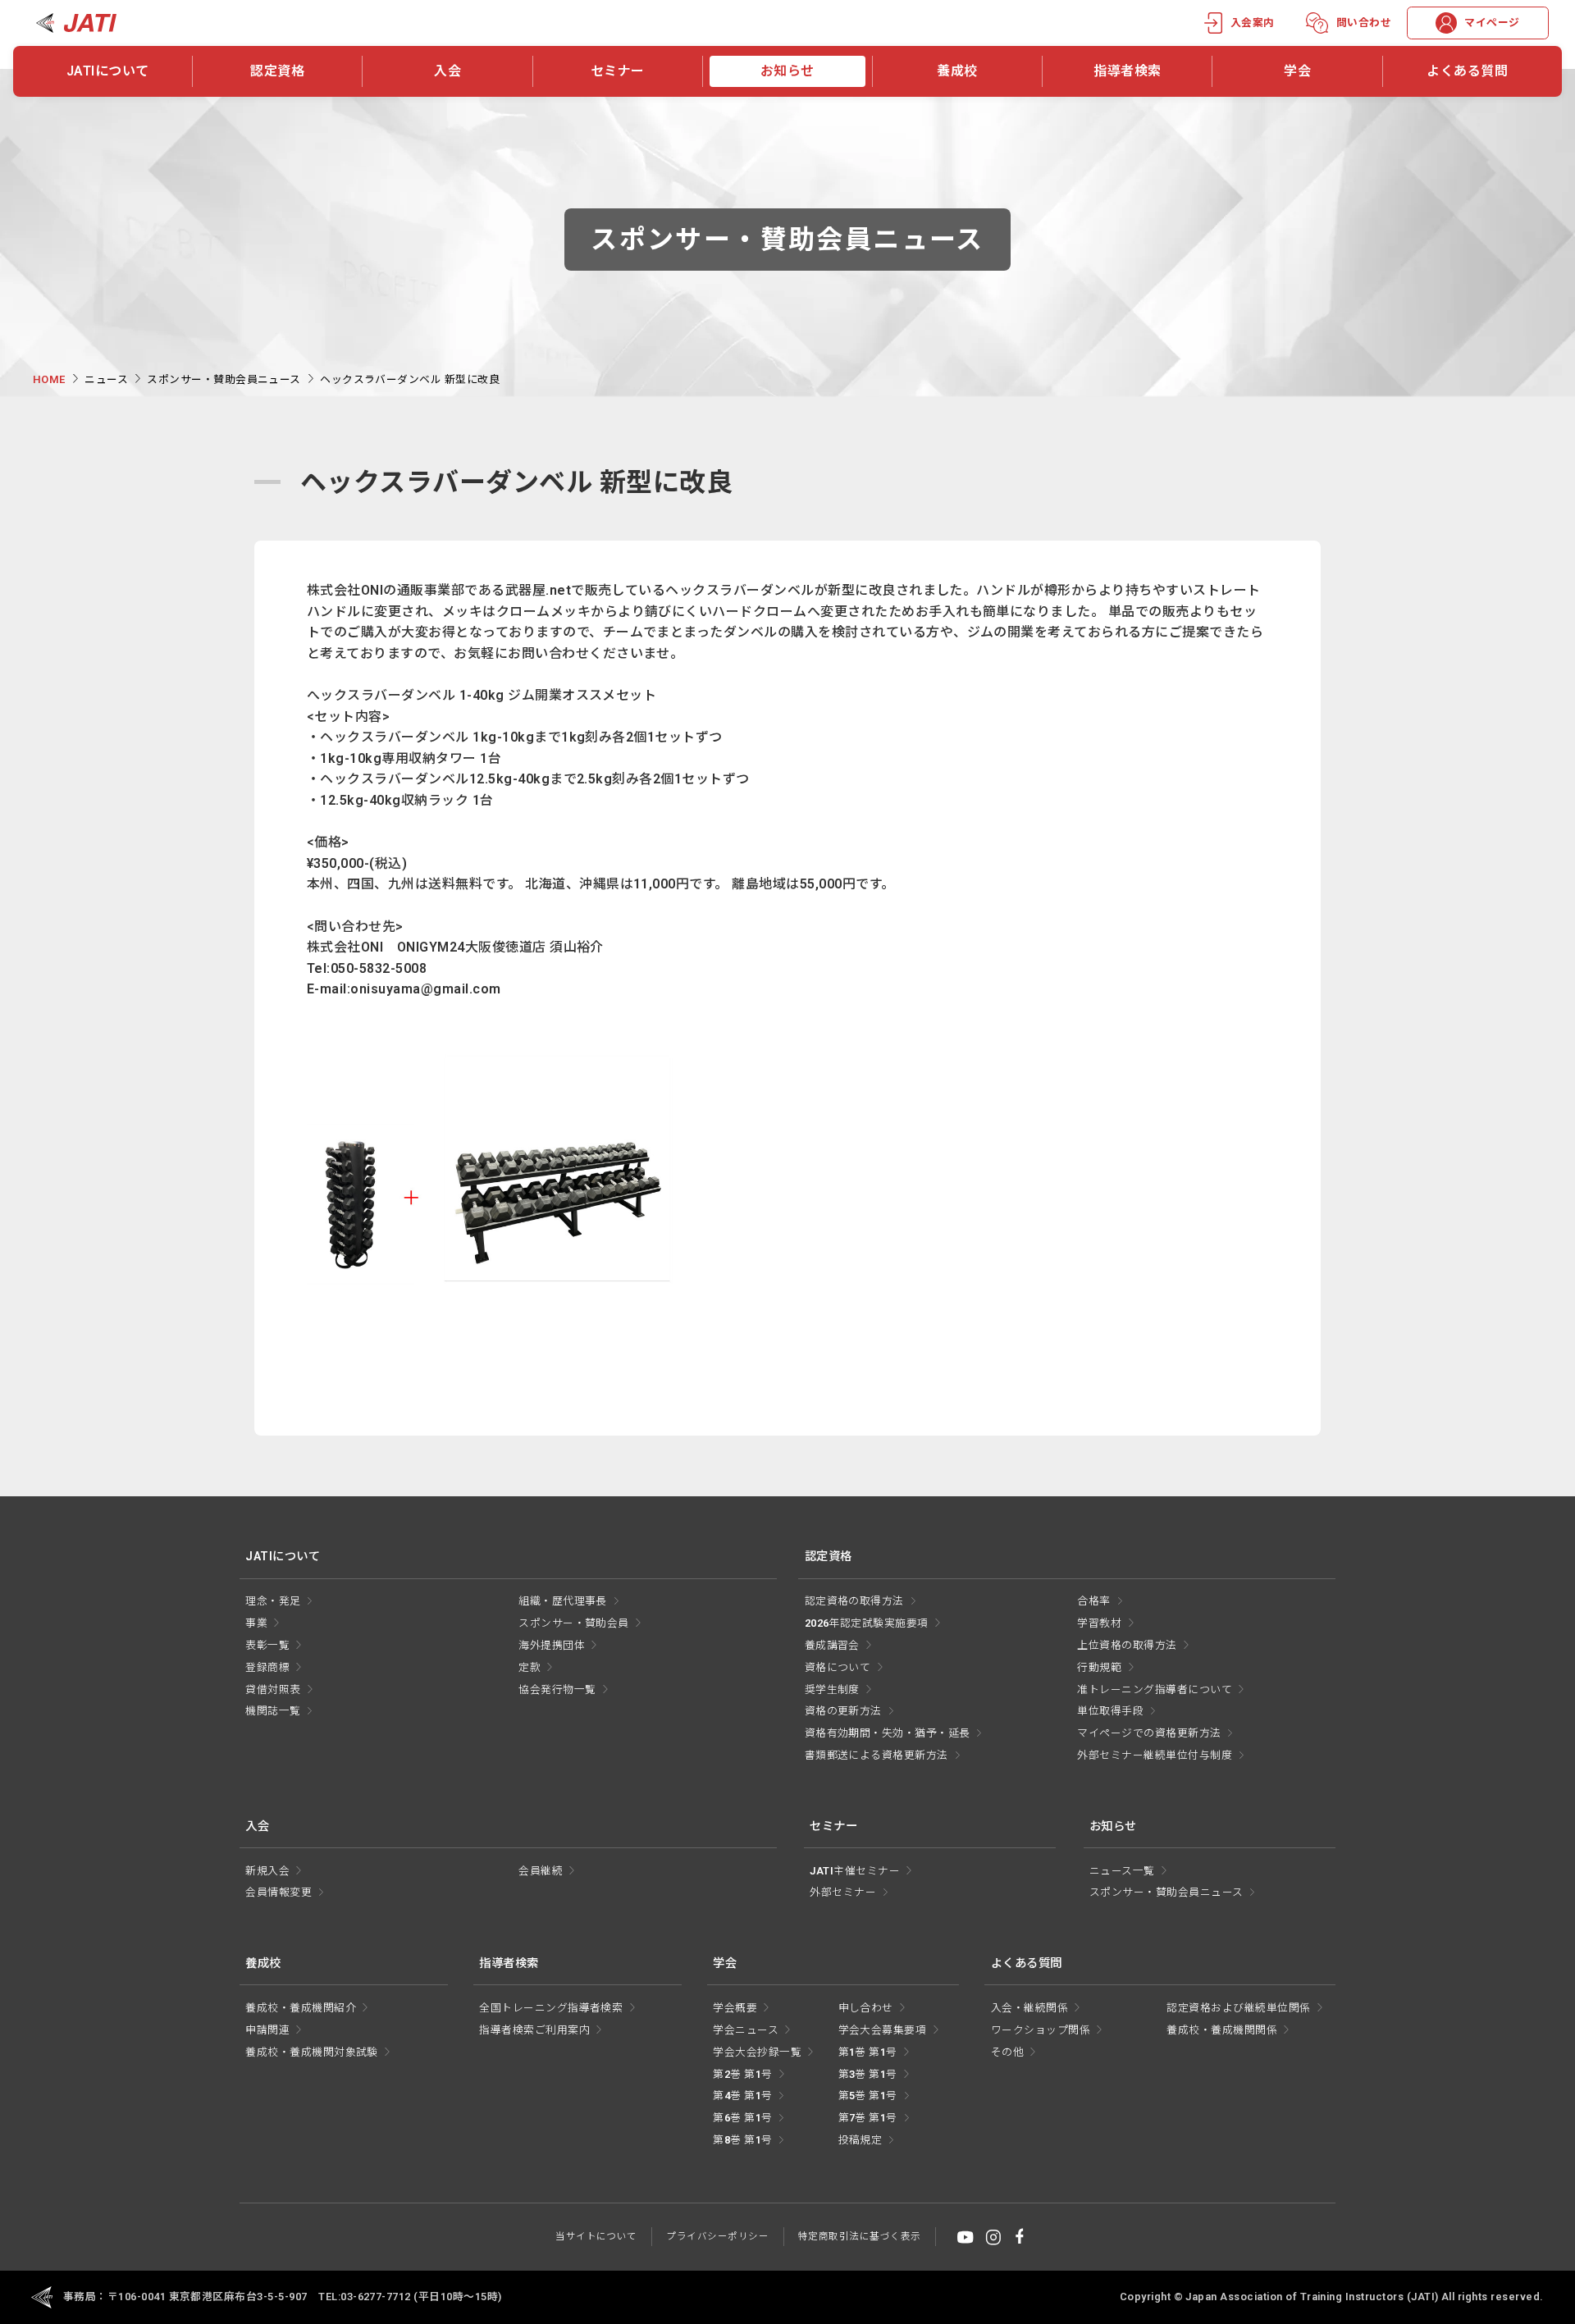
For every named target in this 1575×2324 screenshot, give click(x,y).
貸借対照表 (273, 1689)
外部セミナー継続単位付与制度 (1155, 1755)
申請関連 (267, 2030)
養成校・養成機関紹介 (301, 2008)
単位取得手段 (1110, 1711)
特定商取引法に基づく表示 (860, 2236)
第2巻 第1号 (742, 2074)
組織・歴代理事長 (563, 1601)
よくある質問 (1467, 71)
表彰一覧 (267, 1645)
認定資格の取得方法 (854, 1601)
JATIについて (108, 71)
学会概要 (735, 2008)
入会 (447, 71)
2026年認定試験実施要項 (867, 1623)
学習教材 (1099, 1623)
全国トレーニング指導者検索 (551, 2008)
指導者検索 (1127, 71)
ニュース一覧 (1122, 1871)
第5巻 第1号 (868, 2096)
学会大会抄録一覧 (757, 2052)
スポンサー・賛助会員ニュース (224, 379)
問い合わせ (1364, 23)
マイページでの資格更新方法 (1149, 1733)
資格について (838, 1667)
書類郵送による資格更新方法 (877, 1755)
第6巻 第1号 (742, 2118)
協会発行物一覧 (557, 1689)
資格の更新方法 (843, 1711)
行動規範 (1099, 1667)
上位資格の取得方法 (1127, 1645)
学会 (1297, 71)
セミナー (618, 71)
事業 (256, 1623)
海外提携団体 (552, 1645)
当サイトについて (596, 2236)
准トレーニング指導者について (1155, 1689)
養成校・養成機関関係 (1222, 2030)
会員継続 (541, 1871)
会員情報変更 (278, 1892)
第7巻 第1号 (868, 2118)
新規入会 (267, 1871)
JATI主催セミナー (855, 1871)
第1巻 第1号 (868, 2052)
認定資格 (277, 71)
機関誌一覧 (273, 1711)
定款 (530, 1667)
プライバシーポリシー (717, 2236)
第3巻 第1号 (868, 2074)
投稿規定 (861, 2140)
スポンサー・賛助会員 (574, 1623)
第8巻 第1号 (742, 2140)
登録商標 (267, 1667)
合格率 (1093, 1601)
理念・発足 (273, 1601)
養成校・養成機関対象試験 (312, 2052)
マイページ (1492, 23)
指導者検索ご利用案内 (534, 2030)
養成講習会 (832, 1645)
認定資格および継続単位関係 (1238, 2008)
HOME (49, 379)
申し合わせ (866, 2008)
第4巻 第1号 (742, 2096)
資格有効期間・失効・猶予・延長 (888, 1733)
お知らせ (787, 71)
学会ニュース (746, 2030)
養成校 (957, 71)
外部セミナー (843, 1892)
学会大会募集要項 (883, 2030)
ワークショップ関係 (1041, 2030)
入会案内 (1253, 23)
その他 (1007, 2052)
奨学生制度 (832, 1689)
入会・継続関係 (1029, 2008)
